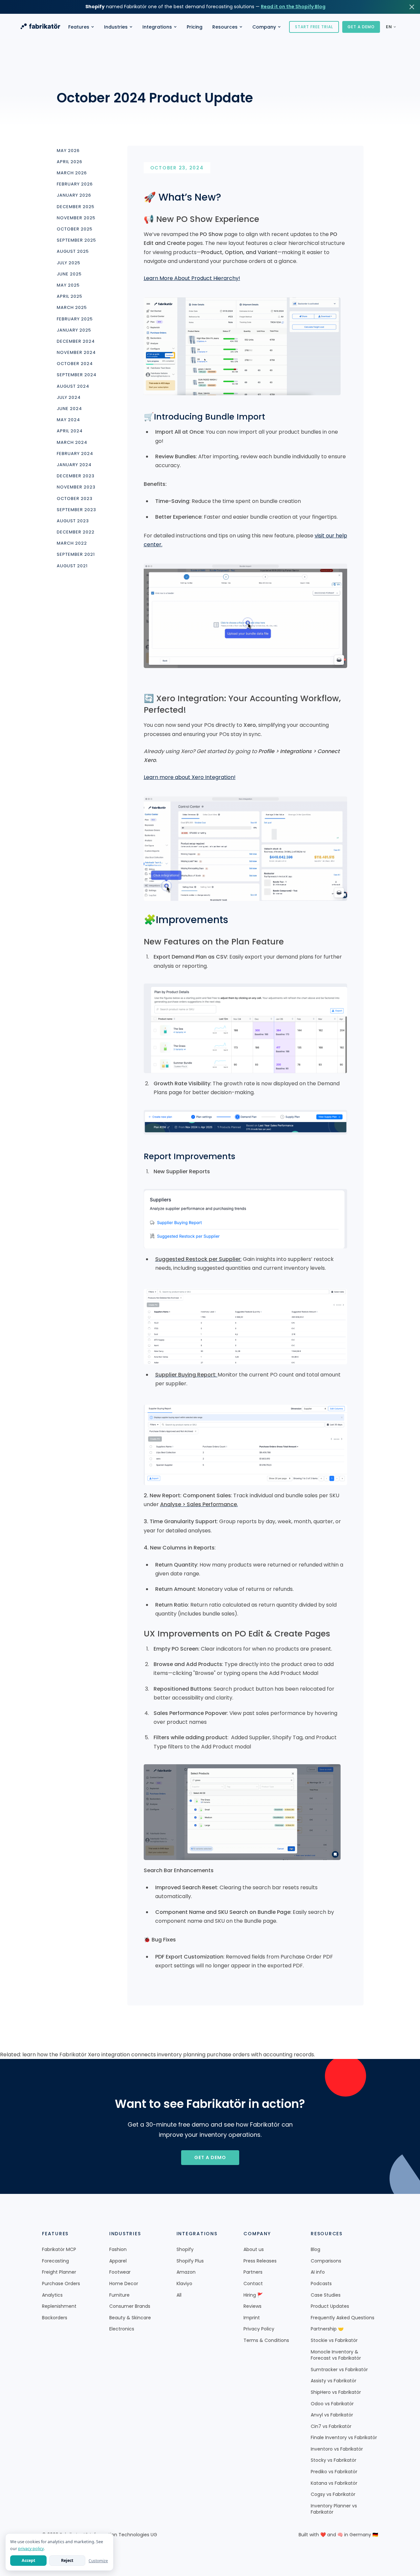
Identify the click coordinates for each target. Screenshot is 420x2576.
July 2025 (69, 263)
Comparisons (326, 2261)
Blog (315, 2250)
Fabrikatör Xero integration (95, 2055)
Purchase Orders (61, 2284)
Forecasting (55, 2261)
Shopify (185, 2250)
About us (254, 2250)
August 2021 (72, 566)
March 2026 (72, 173)
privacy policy (31, 2549)
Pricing (195, 27)
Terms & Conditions (266, 2340)
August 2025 (73, 252)
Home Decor (124, 2284)
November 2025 (76, 218)
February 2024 (75, 454)
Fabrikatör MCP (59, 2250)
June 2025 (69, 274)
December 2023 (76, 476)
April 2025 (70, 296)
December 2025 (76, 207)
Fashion (118, 2250)
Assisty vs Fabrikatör (334, 2381)
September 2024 (77, 375)
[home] (40, 27)
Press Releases (260, 2261)
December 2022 (76, 532)
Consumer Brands (130, 2306)
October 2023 (75, 499)
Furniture (119, 2295)
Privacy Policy (259, 2329)
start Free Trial (314, 27)
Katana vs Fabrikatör (334, 2483)
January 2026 (74, 196)
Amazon (186, 2272)
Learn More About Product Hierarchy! (192, 278)
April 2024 (70, 431)
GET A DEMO (361, 27)
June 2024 (69, 409)
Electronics (122, 2329)
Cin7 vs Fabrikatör (331, 2426)
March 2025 (72, 308)
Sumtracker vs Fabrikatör (339, 2370)
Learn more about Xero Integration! (190, 777)
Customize (98, 2561)
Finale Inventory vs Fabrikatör (344, 2438)
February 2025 (75, 319)
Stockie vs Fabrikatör (334, 2340)
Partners (253, 2272)
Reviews (252, 2306)
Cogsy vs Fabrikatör (333, 2494)
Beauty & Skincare (130, 2318)
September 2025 (76, 241)
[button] (81, 27)
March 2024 (72, 443)
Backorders (55, 2318)
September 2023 (76, 510)
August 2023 (73, 521)
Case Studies (326, 2295)
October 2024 (75, 364)
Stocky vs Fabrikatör (334, 2460)
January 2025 (74, 330)
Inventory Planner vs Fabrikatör (334, 2509)
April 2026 (70, 162)
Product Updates (330, 2306)
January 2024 (74, 465)
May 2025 (68, 285)
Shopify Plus (190, 2261)
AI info (318, 2272)
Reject (67, 2560)
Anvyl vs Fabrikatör (332, 2415)
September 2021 (76, 555)
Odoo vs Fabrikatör (332, 2404)
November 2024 (76, 353)
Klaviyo (184, 2284)
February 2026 (75, 184)
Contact (253, 2284)
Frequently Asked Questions (343, 2318)
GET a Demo (210, 2157)
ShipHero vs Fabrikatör (336, 2392)
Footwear (120, 2272)
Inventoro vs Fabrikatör (337, 2449)
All (179, 2295)
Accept (28, 2560)
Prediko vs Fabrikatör (334, 2472)
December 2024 (76, 341)
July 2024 (69, 398)
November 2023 (76, 487)
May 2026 (68, 151)
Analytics (52, 2295)
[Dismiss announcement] (412, 7)
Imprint (252, 2318)
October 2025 (75, 229)
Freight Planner (59, 2272)
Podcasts (321, 2284)
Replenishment (59, 2306)
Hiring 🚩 (253, 2295)
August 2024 (73, 386)
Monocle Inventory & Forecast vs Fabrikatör (336, 2355)
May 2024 (68, 420)
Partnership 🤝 (327, 2329)
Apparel (118, 2261)
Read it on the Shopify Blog (293, 7)
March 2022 (72, 544)
